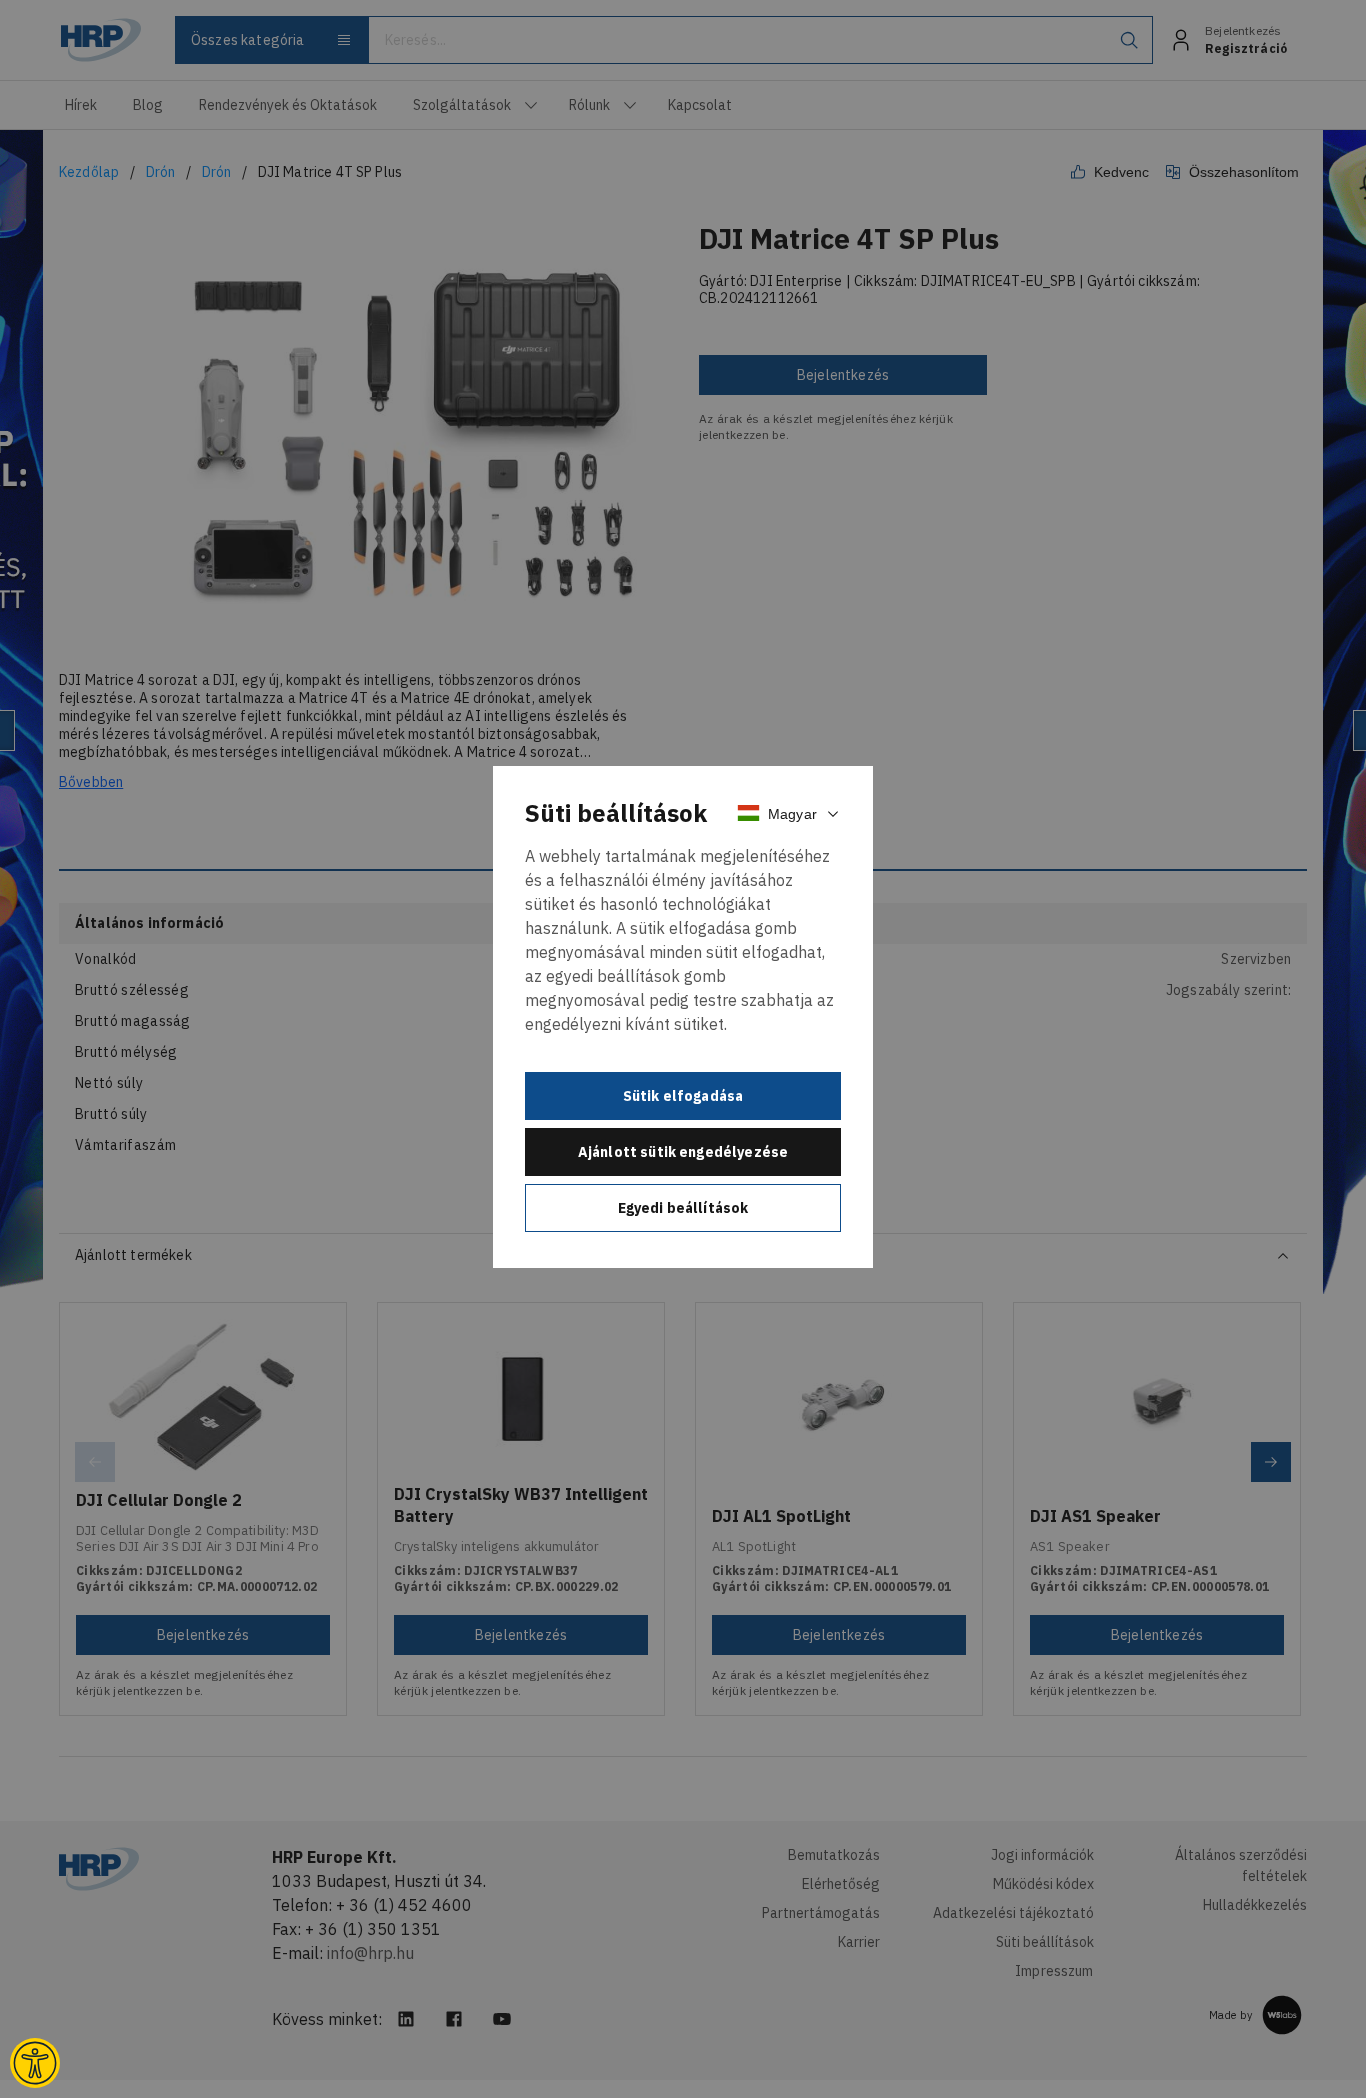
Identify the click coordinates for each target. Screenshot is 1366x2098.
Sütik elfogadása (683, 1096)
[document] (683, 1017)
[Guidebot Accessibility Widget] (35, 2063)
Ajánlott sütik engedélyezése (683, 1152)
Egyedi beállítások (683, 1208)
